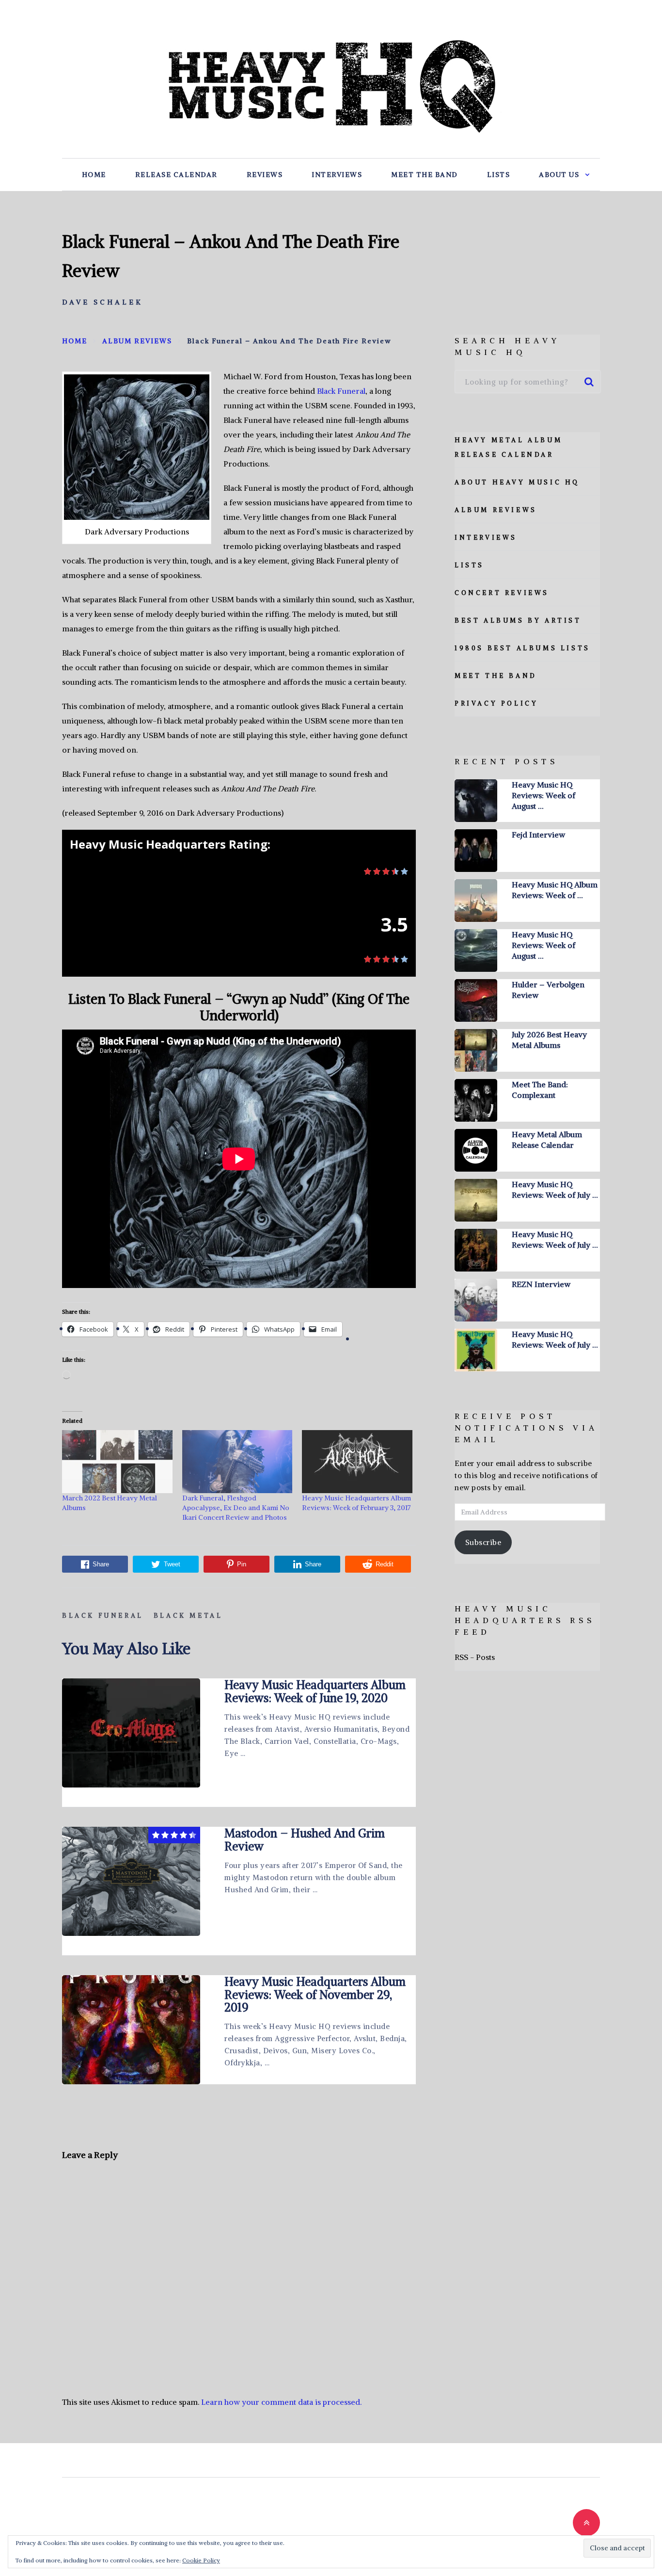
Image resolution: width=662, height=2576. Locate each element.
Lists (499, 175)
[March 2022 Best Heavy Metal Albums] (117, 1462)
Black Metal (188, 1616)
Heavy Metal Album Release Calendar (547, 1140)
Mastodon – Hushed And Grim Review (305, 1839)
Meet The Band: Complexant (540, 1090)
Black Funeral (341, 391)
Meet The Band (425, 175)
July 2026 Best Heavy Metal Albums (549, 1040)
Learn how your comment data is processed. (281, 2402)
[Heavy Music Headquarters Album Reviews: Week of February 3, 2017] (357, 1462)
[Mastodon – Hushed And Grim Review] (131, 1881)
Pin (242, 1564)
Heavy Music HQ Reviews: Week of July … (555, 1190)
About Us (559, 175)
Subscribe (483, 1542)
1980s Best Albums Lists (522, 648)
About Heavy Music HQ (517, 482)
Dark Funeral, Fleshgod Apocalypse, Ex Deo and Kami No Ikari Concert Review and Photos (236, 1508)
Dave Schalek (102, 302)
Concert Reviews (502, 593)
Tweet (172, 1564)
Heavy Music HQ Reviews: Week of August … (544, 795)
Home (94, 175)
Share (101, 1564)
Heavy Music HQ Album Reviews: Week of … (555, 890)
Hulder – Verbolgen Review (548, 990)
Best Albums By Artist (518, 620)
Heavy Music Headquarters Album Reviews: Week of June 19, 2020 (315, 1691)
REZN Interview (541, 1284)
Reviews (265, 175)
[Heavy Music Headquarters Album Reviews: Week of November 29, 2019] (131, 2030)
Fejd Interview (538, 835)
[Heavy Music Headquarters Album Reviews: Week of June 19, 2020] (131, 1733)
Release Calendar (176, 175)
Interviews (337, 175)
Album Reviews (496, 510)
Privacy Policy (496, 703)
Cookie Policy (201, 2560)
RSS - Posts (475, 1657)
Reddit (385, 1564)
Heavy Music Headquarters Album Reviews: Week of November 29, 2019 (315, 1994)
